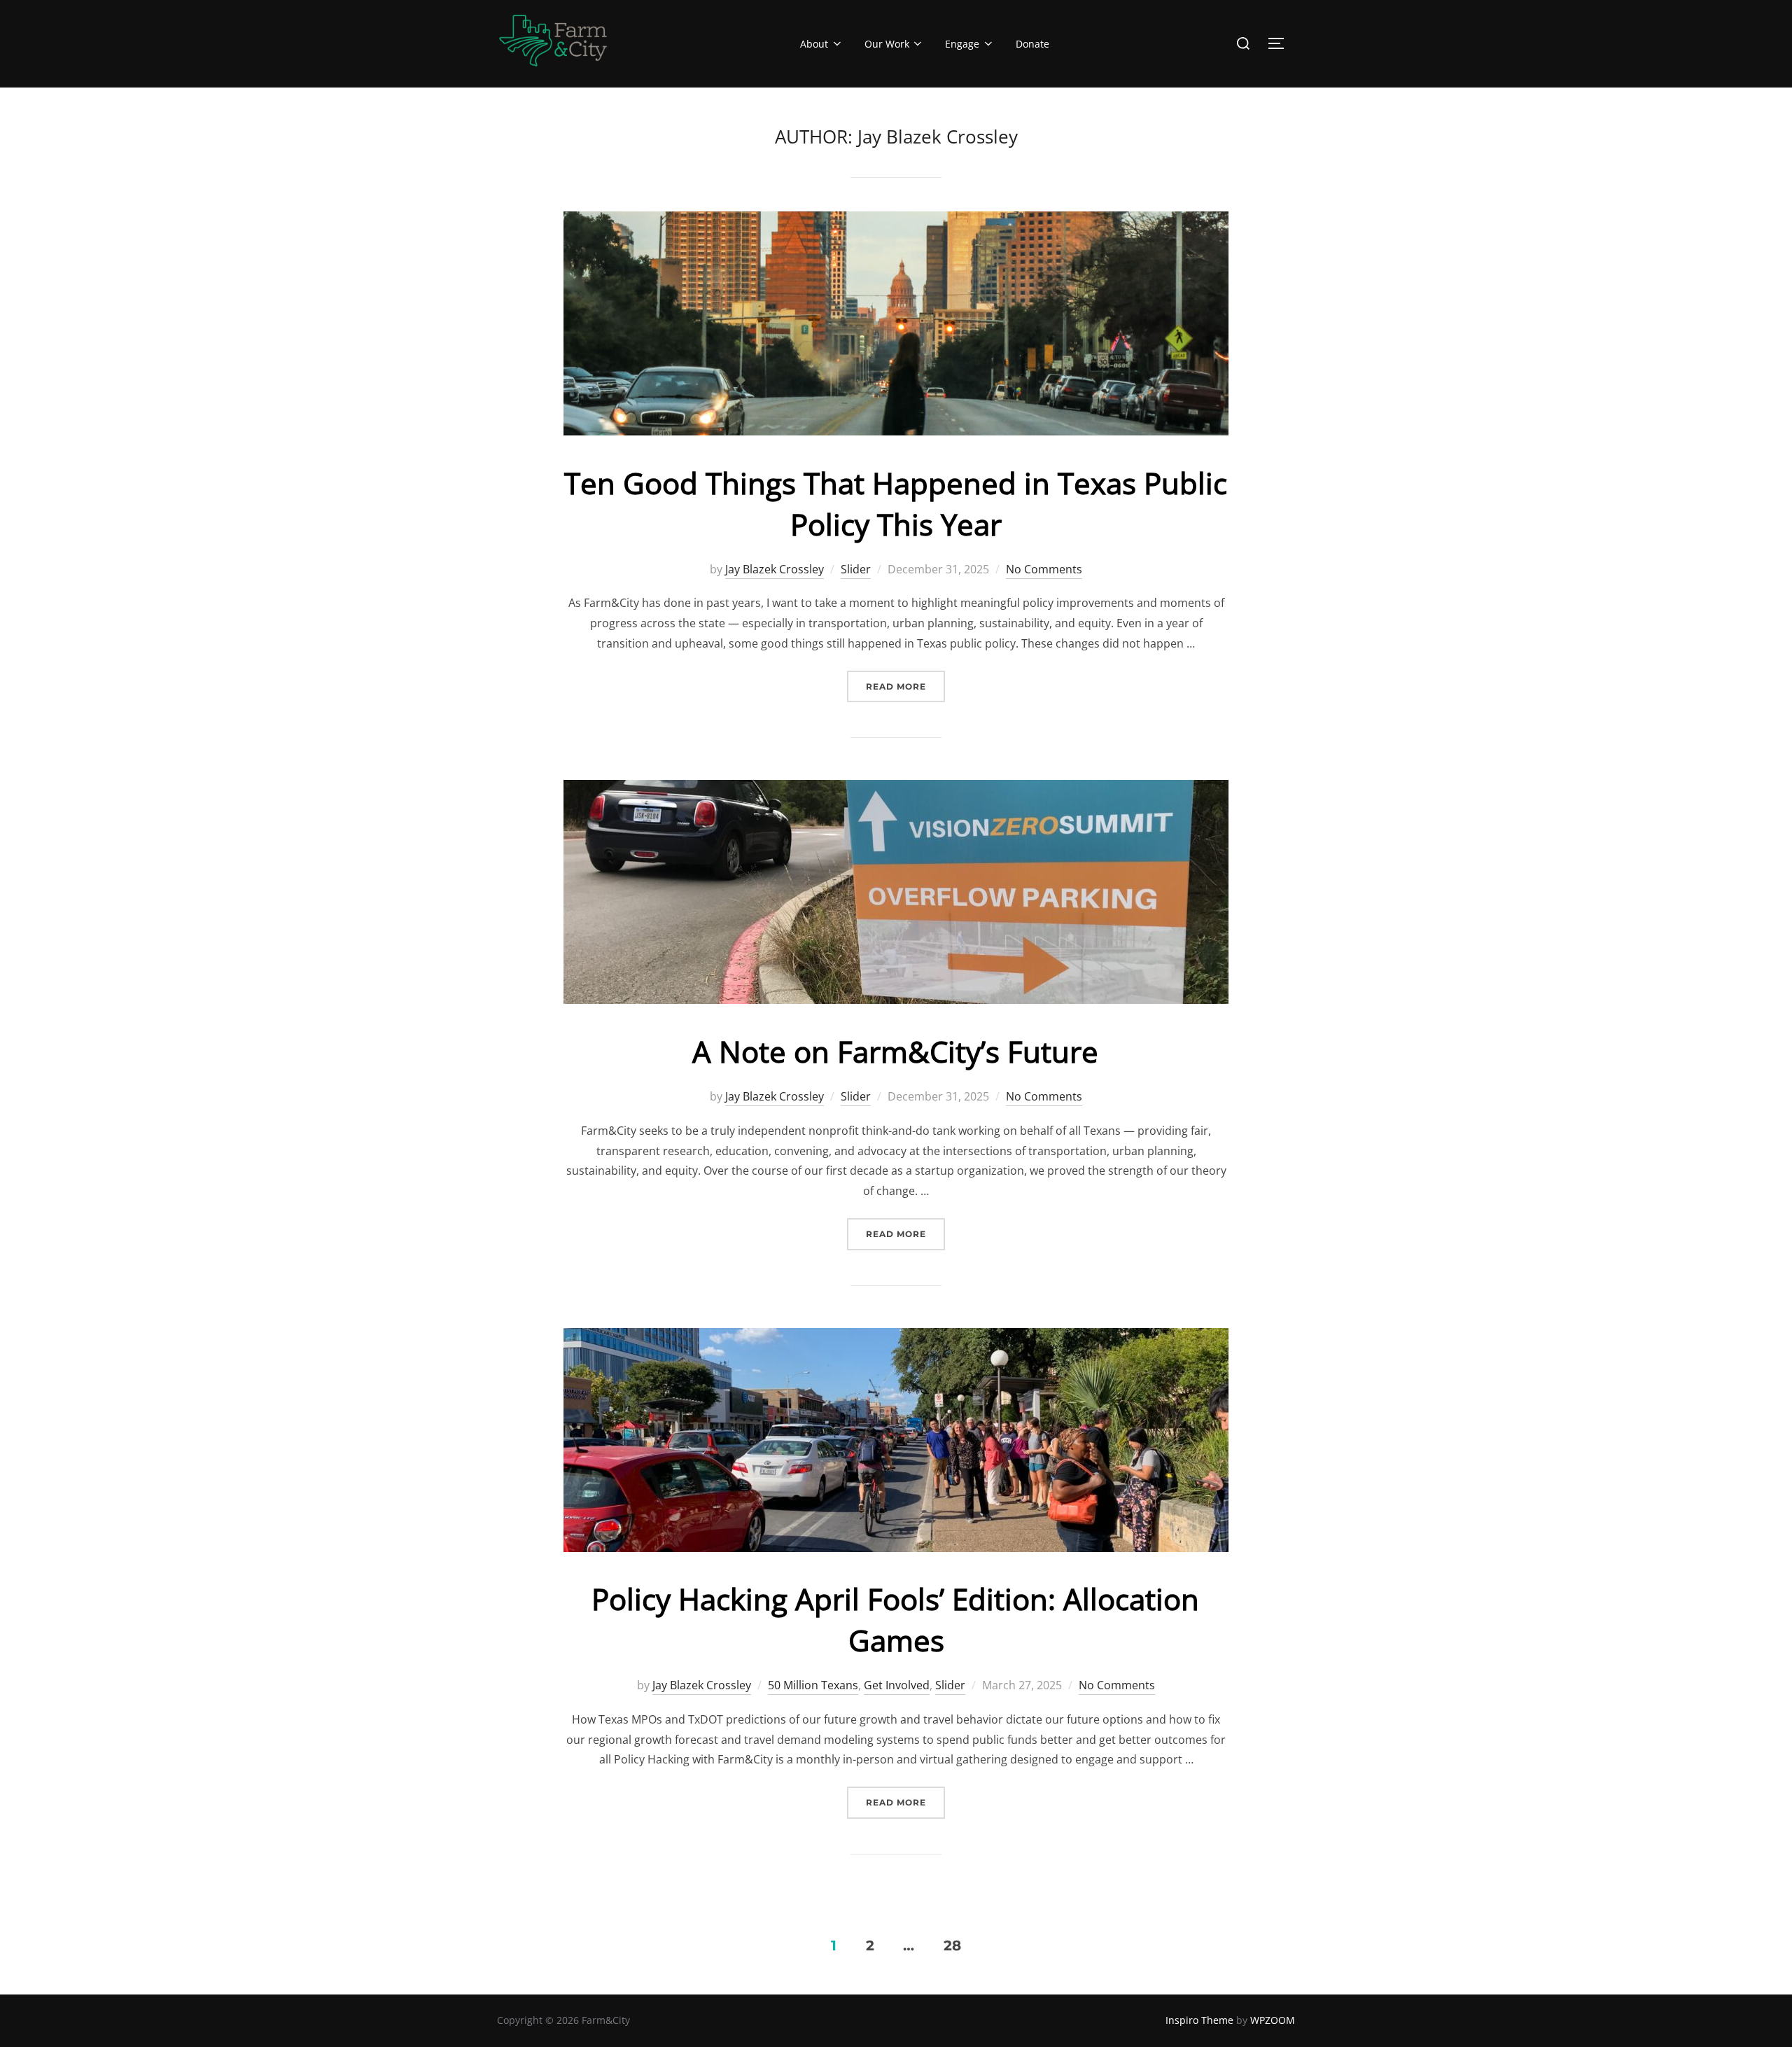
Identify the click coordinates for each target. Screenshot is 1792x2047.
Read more (905, 686)
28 (952, 1945)
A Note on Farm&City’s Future (895, 1051)
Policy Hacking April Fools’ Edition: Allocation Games (895, 1619)
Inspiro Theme (1199, 2020)
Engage (962, 44)
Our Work (887, 44)
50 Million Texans (813, 1685)
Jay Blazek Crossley (775, 569)
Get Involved (897, 1685)
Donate (1032, 44)
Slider (856, 569)
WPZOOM (1273, 2020)
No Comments (1044, 569)
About (814, 44)
